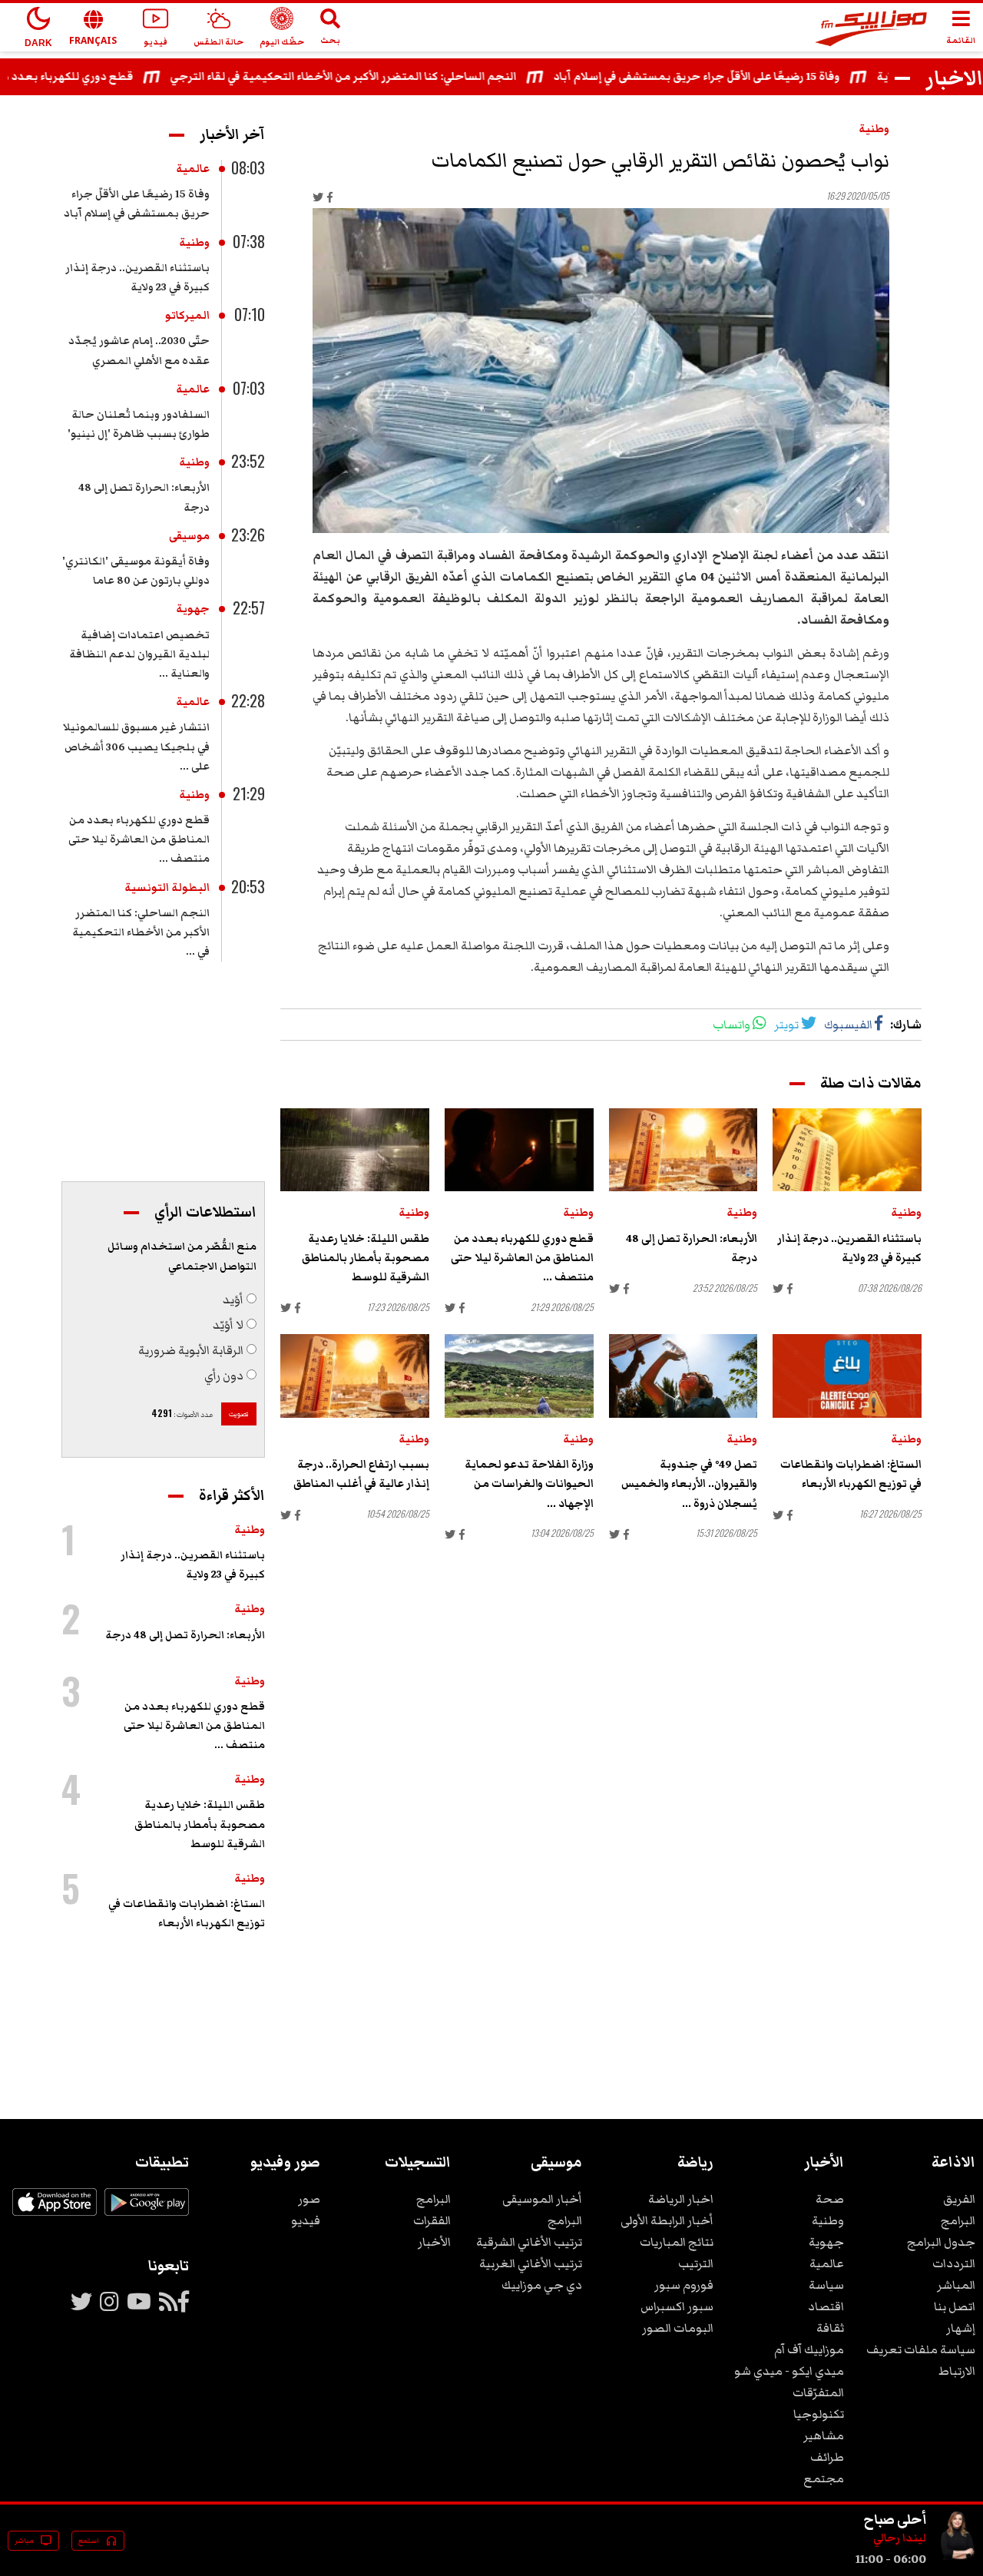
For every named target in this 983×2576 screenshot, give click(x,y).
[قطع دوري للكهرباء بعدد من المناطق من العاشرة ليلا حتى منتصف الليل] (519, 1150)
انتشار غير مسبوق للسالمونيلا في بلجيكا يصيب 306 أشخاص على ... (136, 747)
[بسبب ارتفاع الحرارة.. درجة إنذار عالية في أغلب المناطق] (355, 1376)
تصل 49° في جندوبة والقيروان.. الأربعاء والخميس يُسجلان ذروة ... (689, 1484)
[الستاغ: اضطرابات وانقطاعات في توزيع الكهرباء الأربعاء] (847, 1376)
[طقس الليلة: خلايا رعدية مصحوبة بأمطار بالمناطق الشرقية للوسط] (355, 1150)
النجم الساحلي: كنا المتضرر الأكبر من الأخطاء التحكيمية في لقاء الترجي (381, 77)
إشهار (961, 2328)
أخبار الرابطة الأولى (667, 2220)
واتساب (731, 1025)
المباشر (956, 2285)
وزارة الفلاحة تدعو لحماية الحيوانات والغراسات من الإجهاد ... (529, 1484)
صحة (830, 2199)
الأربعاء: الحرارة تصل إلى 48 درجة (185, 1635)
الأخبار (434, 2242)
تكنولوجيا (819, 2414)
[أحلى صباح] (957, 2559)
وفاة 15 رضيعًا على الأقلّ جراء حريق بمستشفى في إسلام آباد (735, 77)
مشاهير (824, 2435)
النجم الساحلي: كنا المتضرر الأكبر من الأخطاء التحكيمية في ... (141, 932)
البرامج (958, 2220)
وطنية (874, 129)
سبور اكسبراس (677, 2306)
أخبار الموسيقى (542, 2199)
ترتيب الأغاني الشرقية (529, 2242)
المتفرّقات (818, 2392)
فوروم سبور (684, 2285)
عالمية (193, 169)
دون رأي (224, 1376)
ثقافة (830, 2328)
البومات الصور (678, 2328)
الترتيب (696, 2263)
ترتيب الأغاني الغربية (531, 2263)
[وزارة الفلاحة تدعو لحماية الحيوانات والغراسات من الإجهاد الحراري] (519, 1376)
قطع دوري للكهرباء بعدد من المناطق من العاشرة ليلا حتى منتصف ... (522, 1258)
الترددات (954, 2263)
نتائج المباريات (677, 2242)
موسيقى (189, 536)
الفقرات (432, 2220)
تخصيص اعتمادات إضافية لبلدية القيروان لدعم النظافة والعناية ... (139, 654)
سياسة (826, 2285)
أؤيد (233, 1300)
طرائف (827, 2457)
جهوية (193, 609)
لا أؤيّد (228, 1325)
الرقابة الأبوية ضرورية (191, 1350)
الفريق (959, 2199)
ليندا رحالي (900, 2538)
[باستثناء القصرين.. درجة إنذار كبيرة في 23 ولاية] (847, 1150)
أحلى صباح (895, 2519)
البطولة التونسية (167, 888)
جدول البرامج (941, 2242)
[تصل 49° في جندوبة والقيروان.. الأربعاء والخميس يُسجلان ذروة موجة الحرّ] (683, 1376)
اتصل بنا (955, 2306)
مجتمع (824, 2478)
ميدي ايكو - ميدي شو (789, 2371)
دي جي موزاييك (542, 2285)
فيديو (306, 2220)
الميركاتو (187, 316)
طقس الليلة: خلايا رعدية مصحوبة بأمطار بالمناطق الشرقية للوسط (366, 1258)
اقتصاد (826, 2306)
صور (309, 2199)
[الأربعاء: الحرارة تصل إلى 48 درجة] (683, 1150)
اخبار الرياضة (681, 2199)
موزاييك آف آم (809, 2349)
